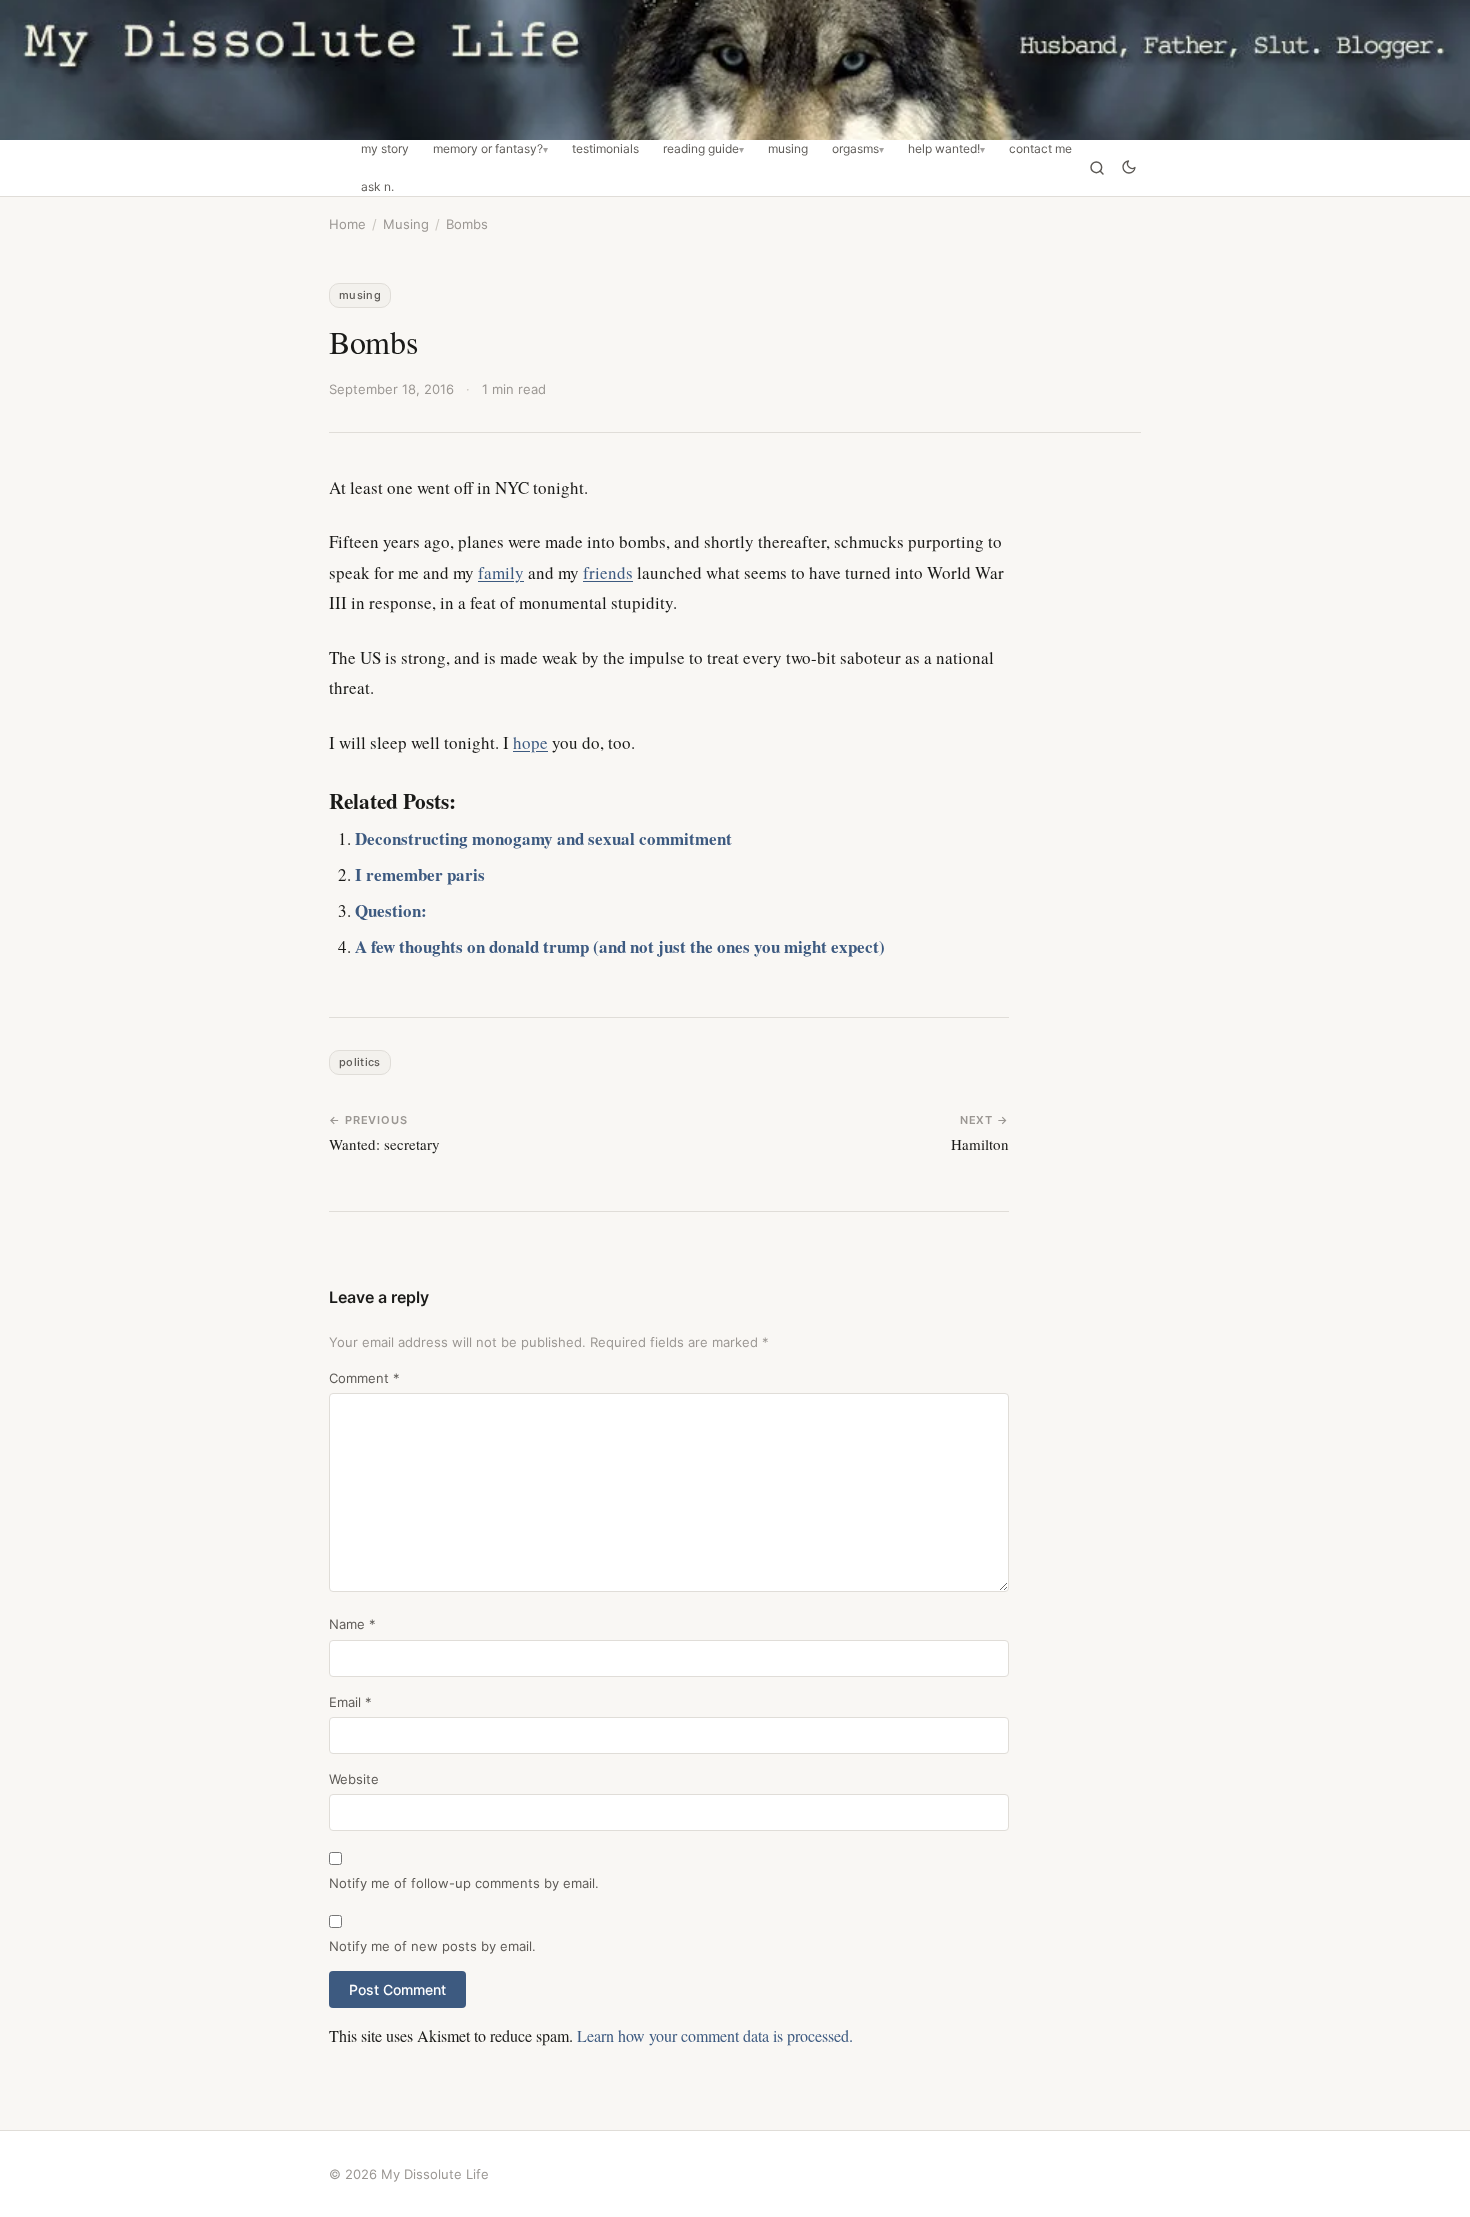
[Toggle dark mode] (1129, 168)
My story (385, 149)
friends (608, 572)
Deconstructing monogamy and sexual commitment (543, 838)
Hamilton (980, 1144)
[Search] (1097, 168)
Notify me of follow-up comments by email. (464, 1883)
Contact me (1040, 149)
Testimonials (605, 149)
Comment (364, 1378)
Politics (360, 1062)
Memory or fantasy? (488, 149)
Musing (788, 149)
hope (530, 742)
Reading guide (701, 149)
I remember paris (420, 874)
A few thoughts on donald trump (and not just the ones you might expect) (620, 946)
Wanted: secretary (384, 1144)
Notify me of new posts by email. (432, 1946)
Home (347, 224)
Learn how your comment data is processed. (715, 2035)
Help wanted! (944, 149)
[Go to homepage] (735, 70)
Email (350, 1702)
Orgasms (855, 149)
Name (352, 1624)
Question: (391, 910)
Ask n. (377, 187)
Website (354, 1779)
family (501, 572)
